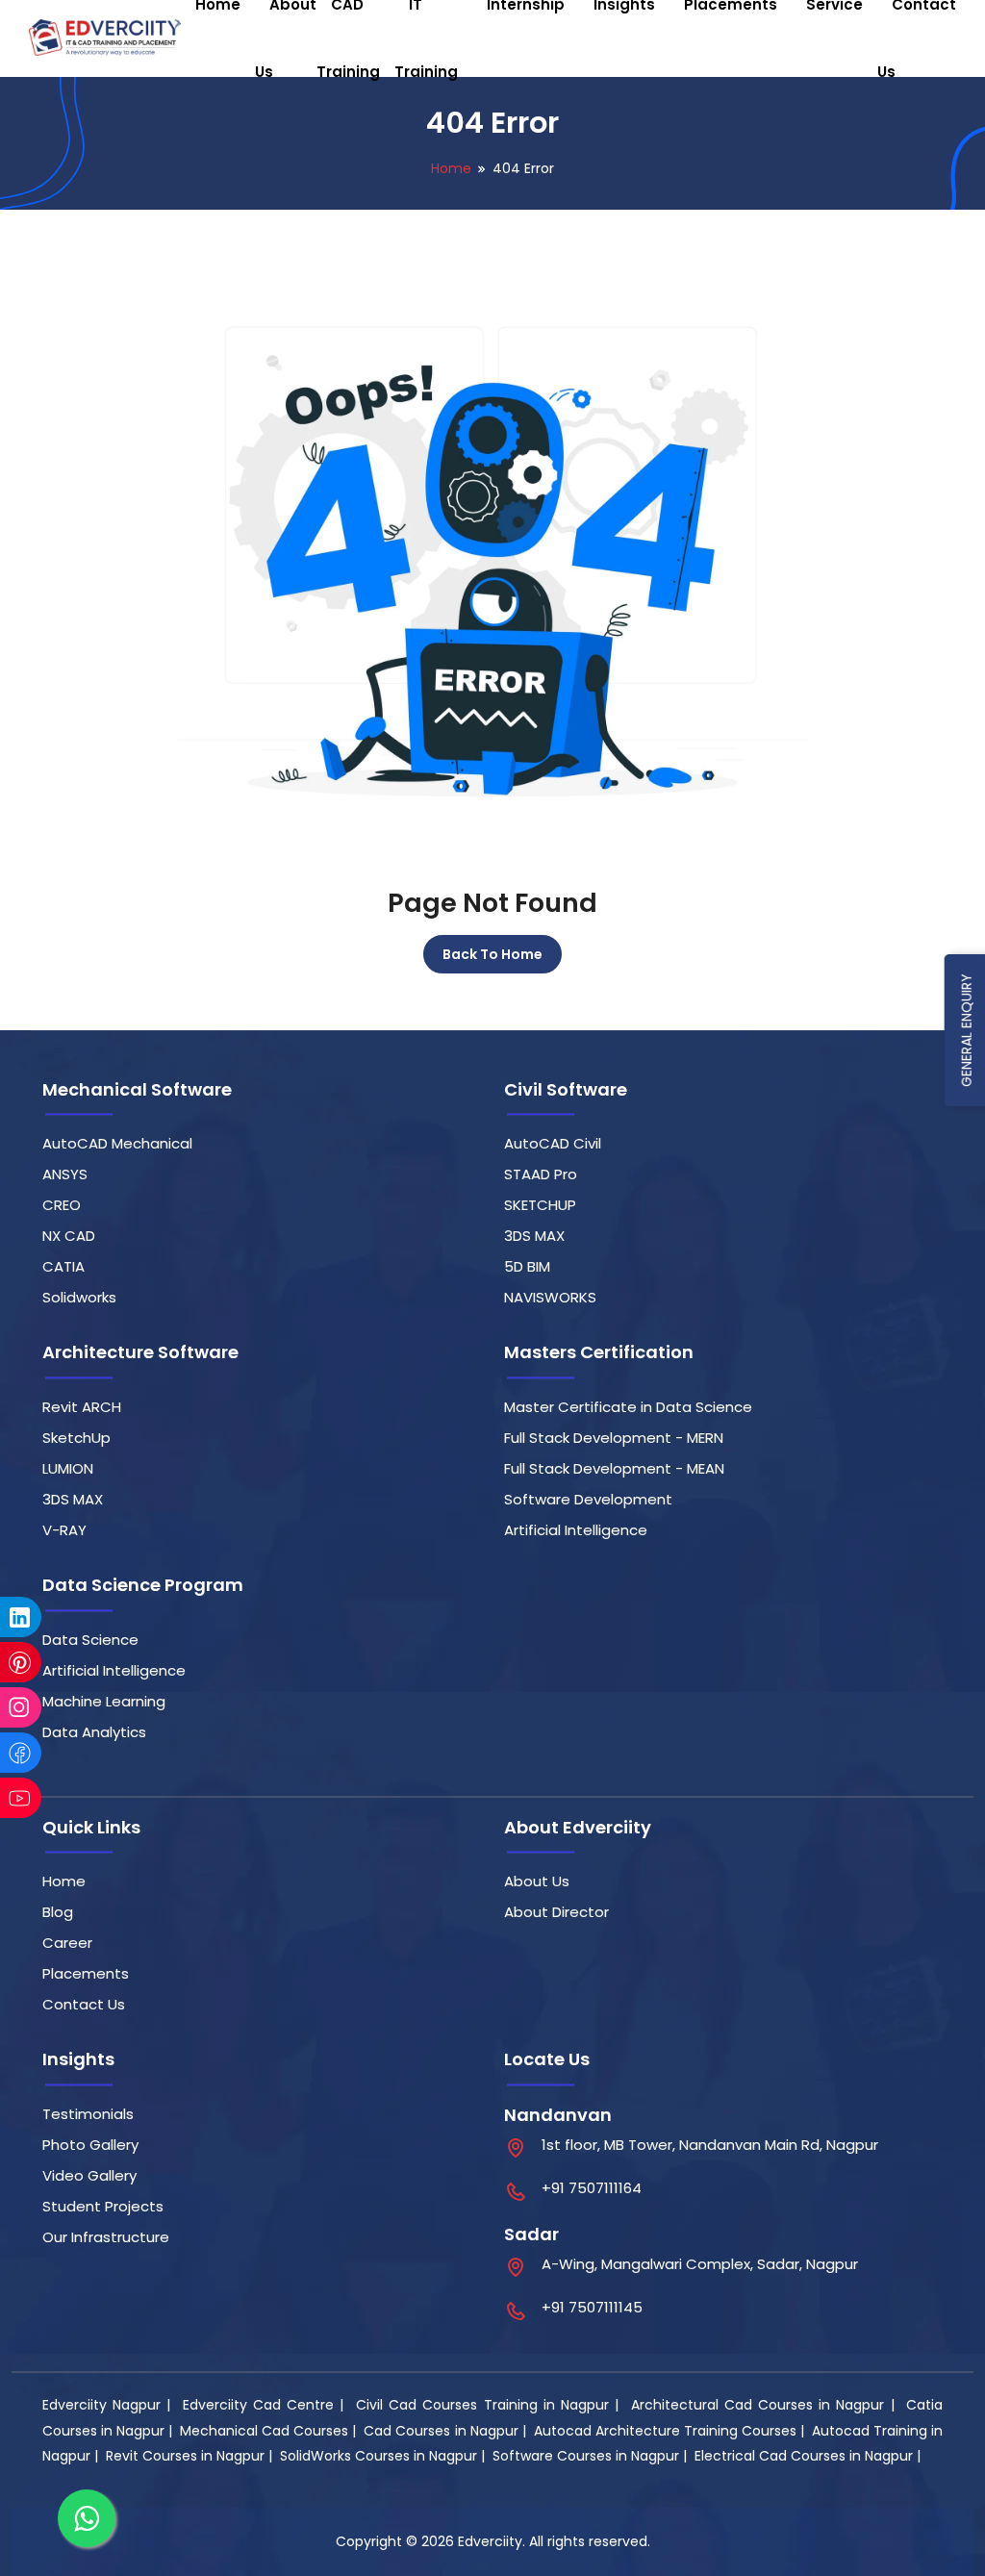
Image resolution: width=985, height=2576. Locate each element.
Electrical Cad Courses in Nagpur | (809, 2456)
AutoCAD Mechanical (117, 1143)
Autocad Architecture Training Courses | (671, 2431)
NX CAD (69, 1236)
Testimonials (88, 2114)
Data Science (90, 1640)
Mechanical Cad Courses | (270, 2431)
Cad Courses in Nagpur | (446, 2431)
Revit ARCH (82, 1407)
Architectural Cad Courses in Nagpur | (766, 2405)
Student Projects (103, 2206)
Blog (58, 1912)
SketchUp (76, 1438)
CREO (62, 1205)
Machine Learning (104, 1701)
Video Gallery (89, 2175)
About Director (556, 1912)
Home (451, 168)
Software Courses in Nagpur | (592, 2456)
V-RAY (64, 1530)
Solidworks (79, 1297)
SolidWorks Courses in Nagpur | (384, 2456)
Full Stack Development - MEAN (614, 1468)
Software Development (588, 1499)
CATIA (63, 1266)
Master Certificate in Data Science (628, 1407)
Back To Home (492, 954)
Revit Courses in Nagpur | (191, 2456)
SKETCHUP (540, 1205)
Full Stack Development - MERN (614, 1438)
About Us (537, 1881)
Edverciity (490, 2541)
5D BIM (527, 1266)
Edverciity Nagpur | (110, 2405)
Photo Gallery (90, 2145)
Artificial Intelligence (576, 1530)
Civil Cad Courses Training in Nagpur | (490, 2405)
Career (67, 1943)
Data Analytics (94, 1732)
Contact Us (84, 2004)
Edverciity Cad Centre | (266, 2405)
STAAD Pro (541, 1174)
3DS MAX (534, 1236)
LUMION (68, 1468)
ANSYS (65, 1174)
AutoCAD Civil (553, 1143)
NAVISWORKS (550, 1297)
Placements (86, 1973)
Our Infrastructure (106, 2237)
